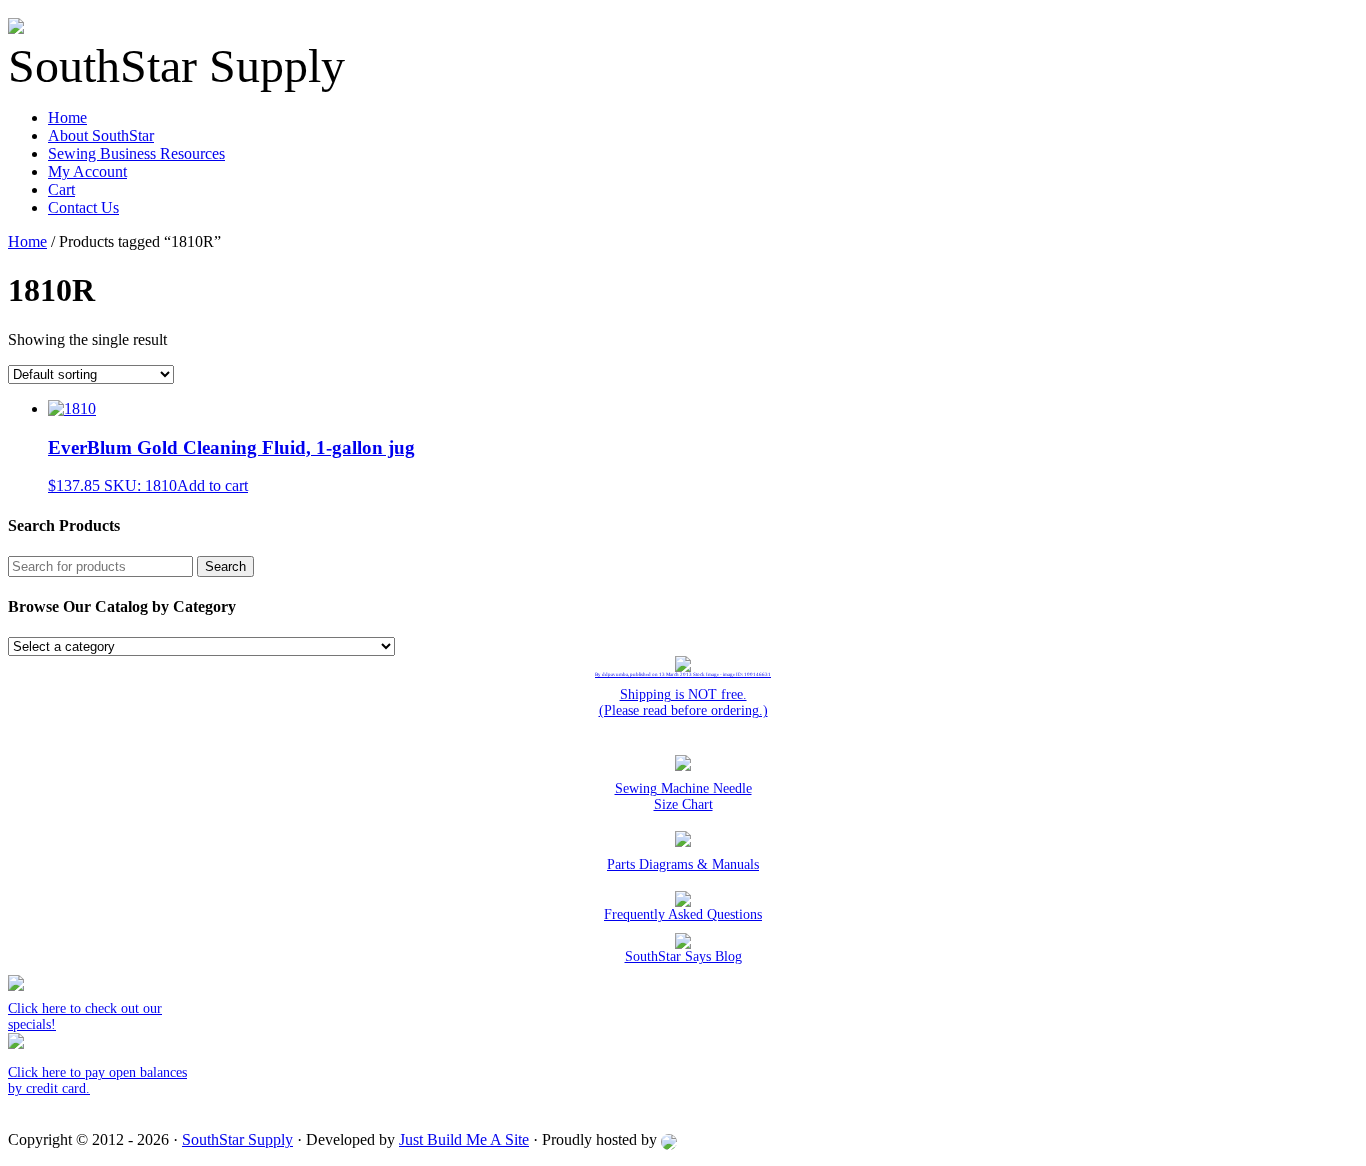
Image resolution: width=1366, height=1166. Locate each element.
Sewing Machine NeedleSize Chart (683, 796)
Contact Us (83, 207)
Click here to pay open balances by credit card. (97, 1080)
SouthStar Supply (237, 1139)
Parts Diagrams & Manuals (683, 864)
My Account (87, 171)
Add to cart (212, 485)
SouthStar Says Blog (683, 956)
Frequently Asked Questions (683, 914)
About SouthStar (101, 135)
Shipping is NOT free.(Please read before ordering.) (683, 702)
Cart (61, 189)
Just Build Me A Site (464, 1139)
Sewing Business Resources (136, 153)
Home (67, 117)
